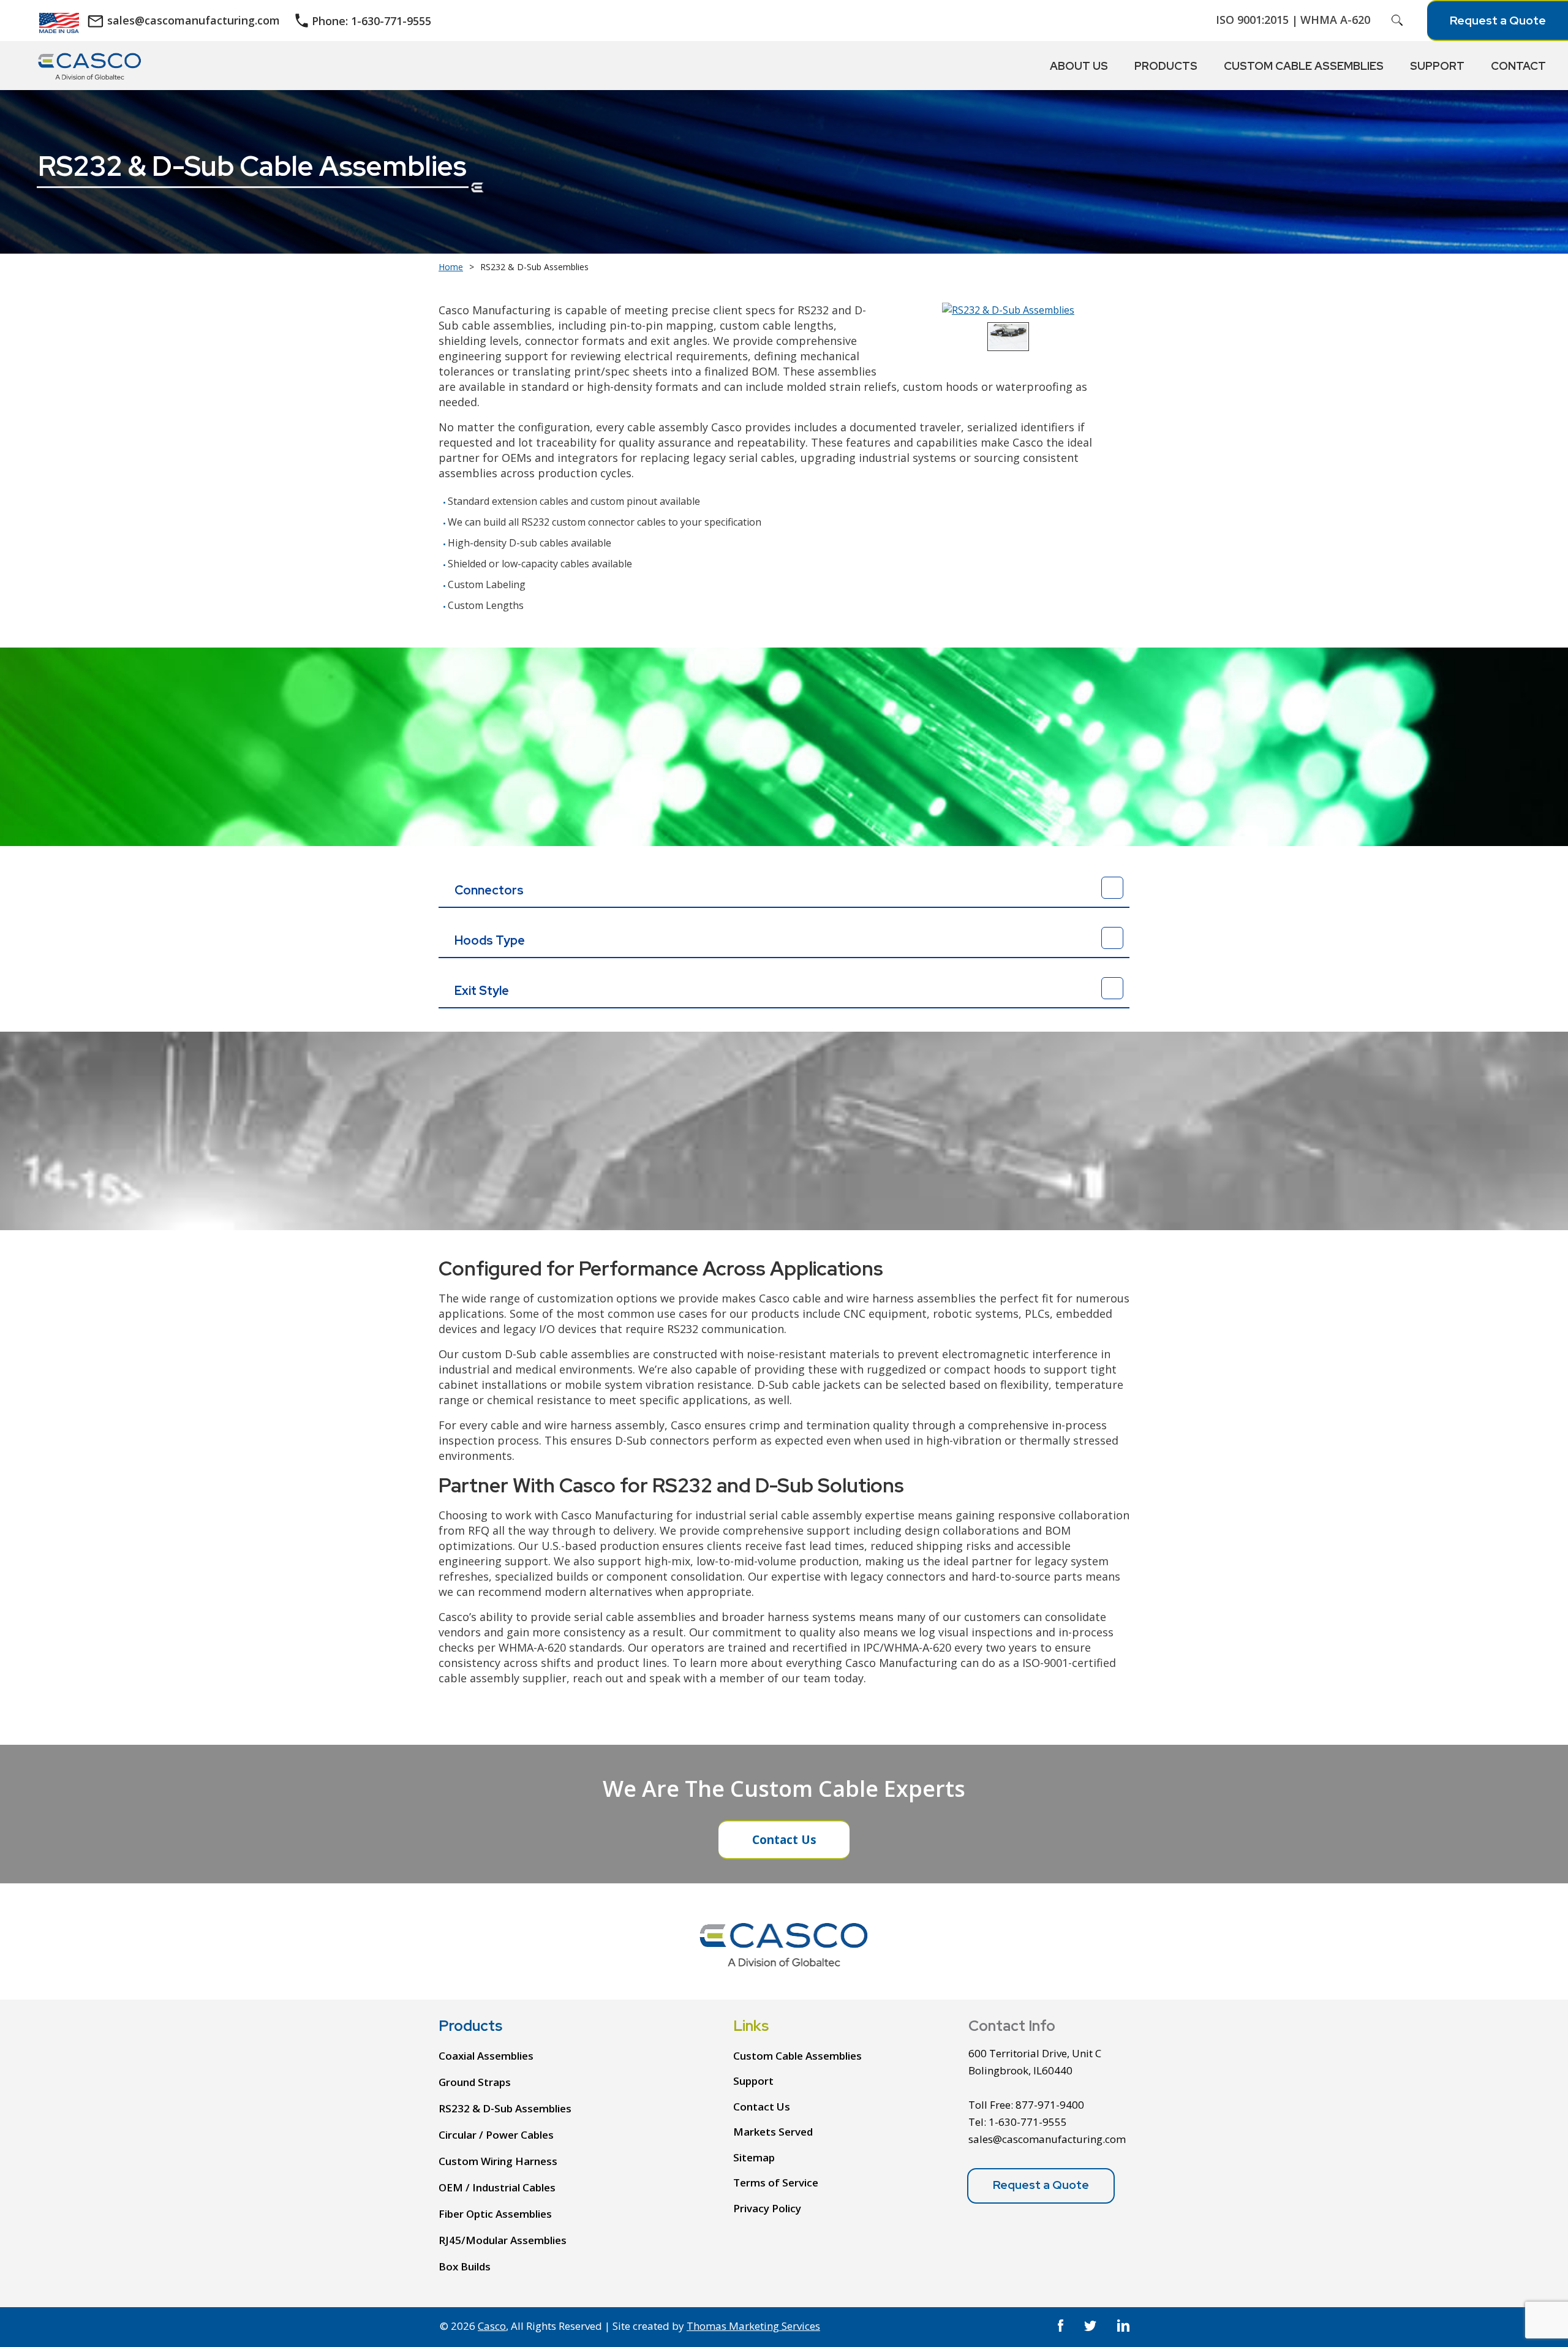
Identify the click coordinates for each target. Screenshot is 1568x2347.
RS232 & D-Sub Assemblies (505, 2108)
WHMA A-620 (1335, 20)
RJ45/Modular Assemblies (503, 2240)
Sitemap (754, 2157)
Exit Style (482, 991)
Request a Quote (1498, 21)
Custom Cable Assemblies (797, 2056)
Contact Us (784, 1840)
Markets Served (773, 2132)
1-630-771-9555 (1028, 2122)
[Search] (1397, 20)
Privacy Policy (767, 2208)
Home (451, 267)
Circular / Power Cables (496, 2135)
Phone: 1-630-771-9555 (371, 21)
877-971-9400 (1050, 2105)
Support (753, 2081)
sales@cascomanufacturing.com (194, 20)
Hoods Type (490, 940)
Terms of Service (776, 2183)
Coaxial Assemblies (486, 2056)
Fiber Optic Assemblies (495, 2214)
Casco (492, 2326)
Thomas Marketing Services (753, 2326)
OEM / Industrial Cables (497, 2187)
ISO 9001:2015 (1252, 20)
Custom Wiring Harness (498, 2161)
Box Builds (465, 2266)
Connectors (489, 890)
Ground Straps (475, 2082)
